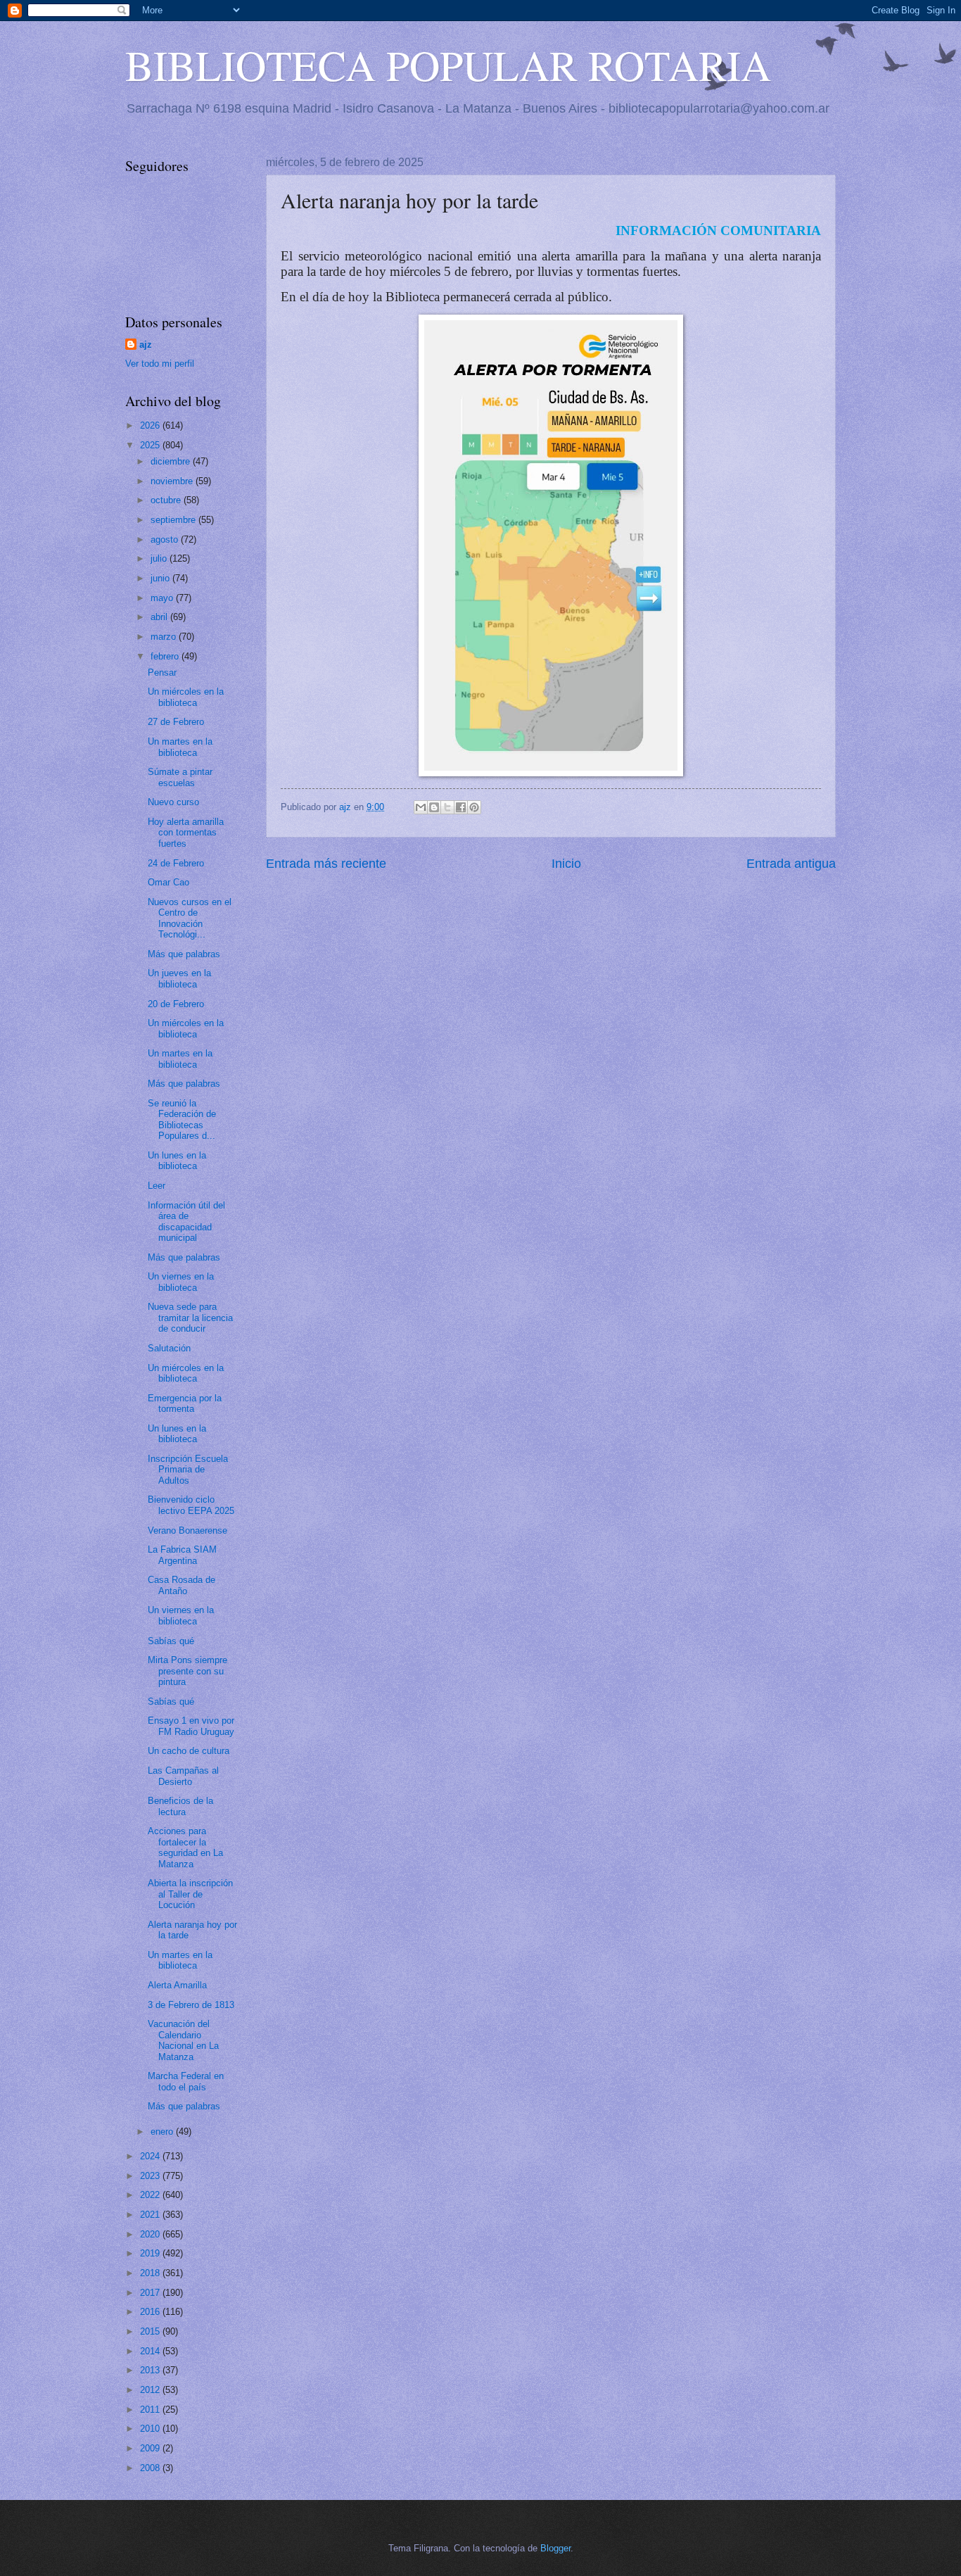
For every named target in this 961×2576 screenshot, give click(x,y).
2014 (151, 2351)
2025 (151, 445)
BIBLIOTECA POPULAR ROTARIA (448, 65)
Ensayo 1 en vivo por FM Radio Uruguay (191, 1726)
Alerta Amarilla (177, 1985)
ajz (146, 345)
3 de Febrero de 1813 (191, 2005)
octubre (167, 500)
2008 (151, 2468)
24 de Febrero (176, 863)
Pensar (162, 673)
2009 (151, 2448)
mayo (163, 598)
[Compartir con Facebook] (461, 807)
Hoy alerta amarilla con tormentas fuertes (186, 833)
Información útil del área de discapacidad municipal (186, 1221)
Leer (157, 1186)
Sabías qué (171, 1641)
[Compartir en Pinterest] (474, 807)
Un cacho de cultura (189, 1751)
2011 (151, 2410)
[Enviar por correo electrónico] (421, 807)
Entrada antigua (791, 864)
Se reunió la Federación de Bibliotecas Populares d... (182, 1119)
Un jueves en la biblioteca (179, 978)
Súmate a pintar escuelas (180, 777)
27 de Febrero (176, 722)
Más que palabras (184, 954)
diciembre (172, 461)
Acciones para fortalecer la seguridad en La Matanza (185, 1847)
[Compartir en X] (447, 807)
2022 (151, 2195)
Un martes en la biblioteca (180, 747)
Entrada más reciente (326, 864)
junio (161, 578)
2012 (151, 2390)
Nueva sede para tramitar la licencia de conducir (190, 1318)
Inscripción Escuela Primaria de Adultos (188, 1470)
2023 (151, 2176)
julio (160, 558)
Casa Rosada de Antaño (182, 1585)
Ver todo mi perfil (160, 364)
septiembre (174, 520)
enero (163, 2132)
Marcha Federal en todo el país (186, 2081)
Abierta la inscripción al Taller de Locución (190, 1894)
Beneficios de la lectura (180, 1806)
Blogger (555, 2548)
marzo (165, 637)
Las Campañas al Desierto (183, 1776)
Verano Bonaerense (187, 1530)
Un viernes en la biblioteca (181, 1282)
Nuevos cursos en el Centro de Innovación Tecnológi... (190, 918)
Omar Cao (168, 882)
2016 (151, 2312)
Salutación (169, 1348)
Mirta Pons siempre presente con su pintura (187, 1671)
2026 (151, 425)
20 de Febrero (176, 1004)
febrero (166, 656)
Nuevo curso (173, 802)
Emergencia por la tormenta (185, 1403)
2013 (151, 2370)
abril (160, 617)
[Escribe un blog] (434, 807)
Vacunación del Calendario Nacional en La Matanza (183, 2040)
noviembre (173, 481)
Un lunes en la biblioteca (177, 1161)
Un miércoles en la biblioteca (186, 697)
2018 (151, 2273)
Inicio (566, 864)
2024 (151, 2156)
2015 (151, 2331)
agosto (166, 539)
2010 (151, 2429)
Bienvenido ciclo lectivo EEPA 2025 (191, 1505)
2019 (151, 2253)
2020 (151, 2234)
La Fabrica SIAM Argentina (182, 1555)
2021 (151, 2215)
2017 (151, 2293)
